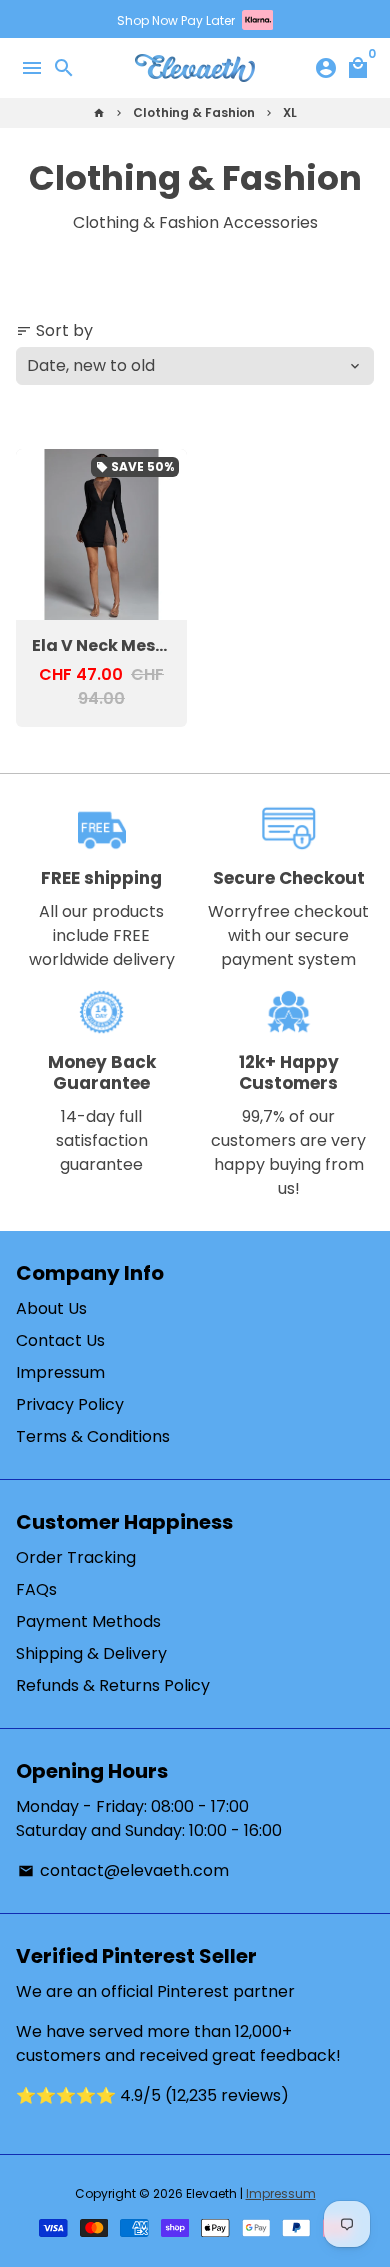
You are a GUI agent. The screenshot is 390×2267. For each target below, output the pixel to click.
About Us (51, 1308)
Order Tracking (76, 1557)
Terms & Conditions (93, 1436)
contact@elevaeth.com (123, 1870)
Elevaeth (211, 2193)
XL (290, 112)
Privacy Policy (70, 1404)
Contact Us (60, 1340)
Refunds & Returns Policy (113, 1685)
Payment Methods (88, 1621)
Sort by (54, 330)
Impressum (60, 1372)
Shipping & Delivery (91, 1653)
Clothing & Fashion (194, 112)
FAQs (36, 1589)
